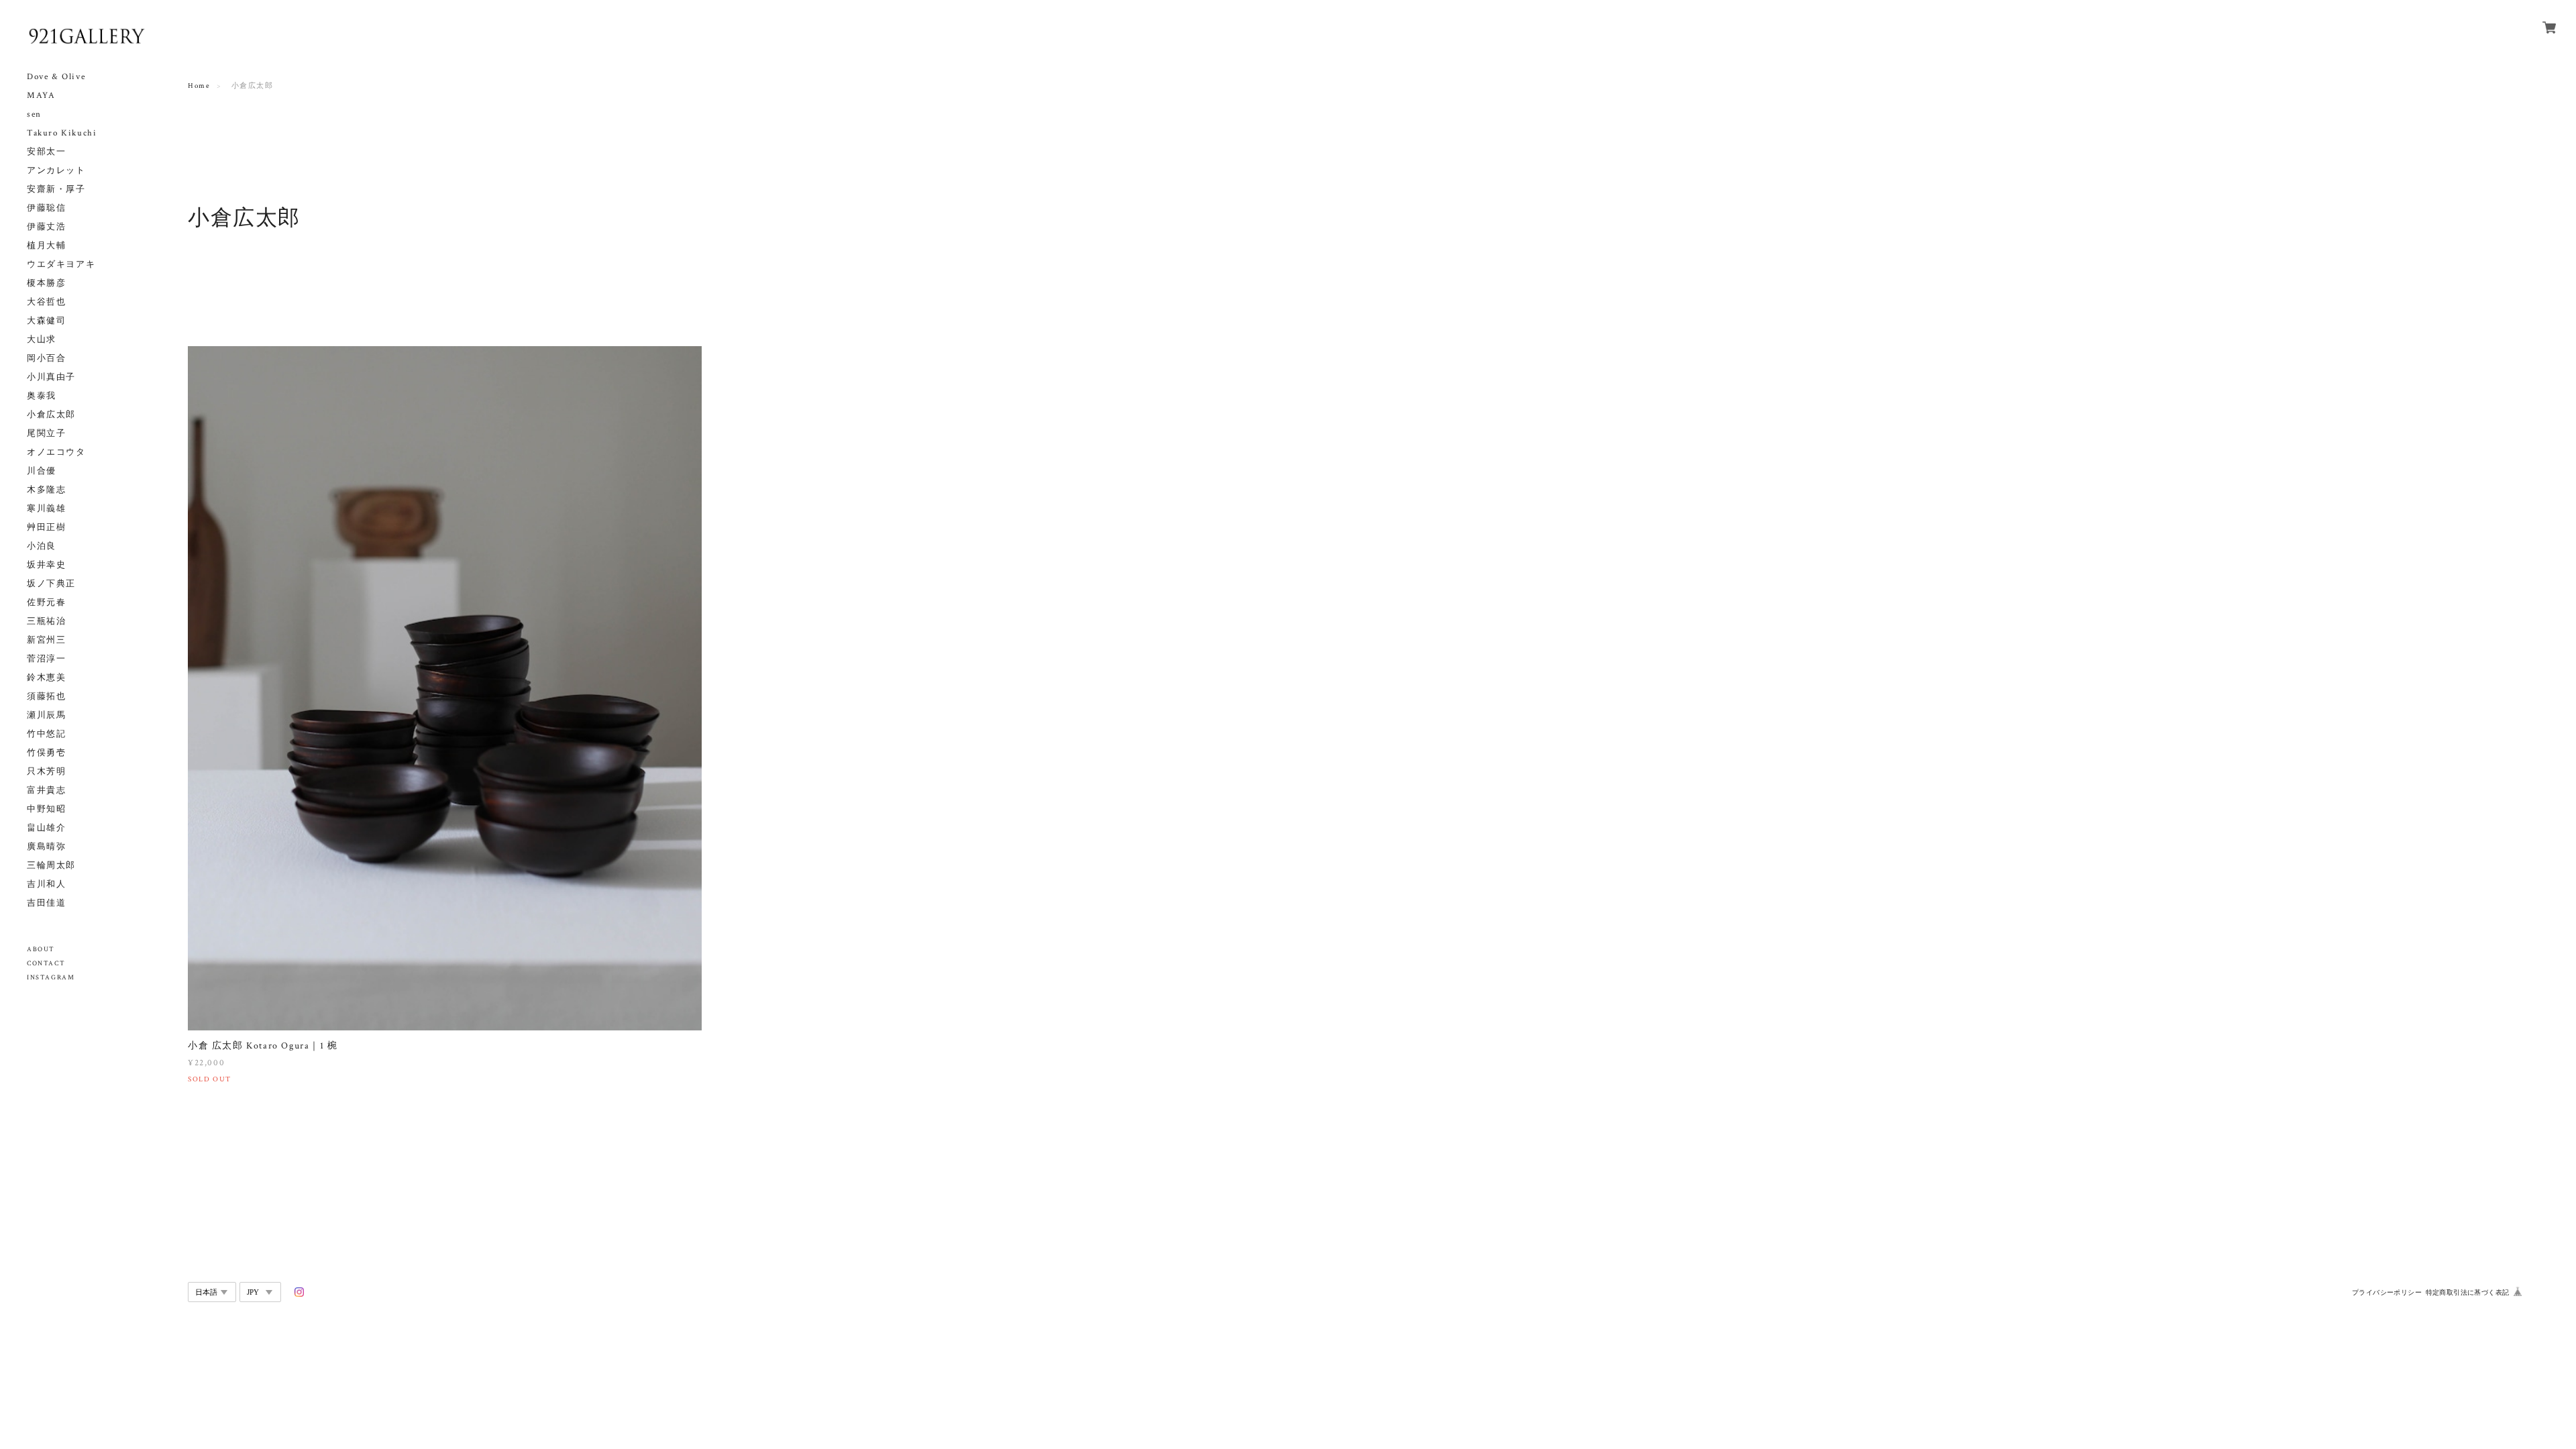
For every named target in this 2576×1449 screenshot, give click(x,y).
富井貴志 (46, 791)
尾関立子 (46, 434)
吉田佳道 (46, 903)
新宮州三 (46, 640)
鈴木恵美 (46, 678)
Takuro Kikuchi (62, 133)
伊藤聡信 (46, 208)
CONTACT (46, 964)
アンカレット (56, 171)
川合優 (42, 471)
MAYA (41, 96)
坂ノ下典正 (51, 584)
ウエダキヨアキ (61, 265)
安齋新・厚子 (56, 190)
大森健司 (46, 321)
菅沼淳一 (46, 659)
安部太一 (46, 152)
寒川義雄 (46, 509)
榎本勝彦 (46, 283)
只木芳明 (46, 772)
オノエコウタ (56, 452)
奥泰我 (42, 396)
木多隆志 (46, 490)
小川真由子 (51, 377)
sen (34, 114)
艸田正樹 (46, 528)
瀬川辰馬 (46, 715)
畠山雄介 (46, 828)
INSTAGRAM (51, 978)
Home (199, 86)
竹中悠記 (46, 734)
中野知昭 (46, 809)
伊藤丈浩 (46, 227)
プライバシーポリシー (2387, 1292)
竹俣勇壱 (46, 753)
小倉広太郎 (51, 415)
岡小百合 (46, 359)
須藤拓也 (46, 697)
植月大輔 (46, 246)
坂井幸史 (46, 565)
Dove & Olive (56, 77)
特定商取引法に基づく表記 (2468, 1292)
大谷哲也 (46, 302)
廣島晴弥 (46, 847)
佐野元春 (46, 603)
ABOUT (41, 950)
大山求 (42, 340)
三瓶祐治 (46, 622)
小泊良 (42, 546)
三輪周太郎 (51, 866)
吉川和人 (46, 884)
